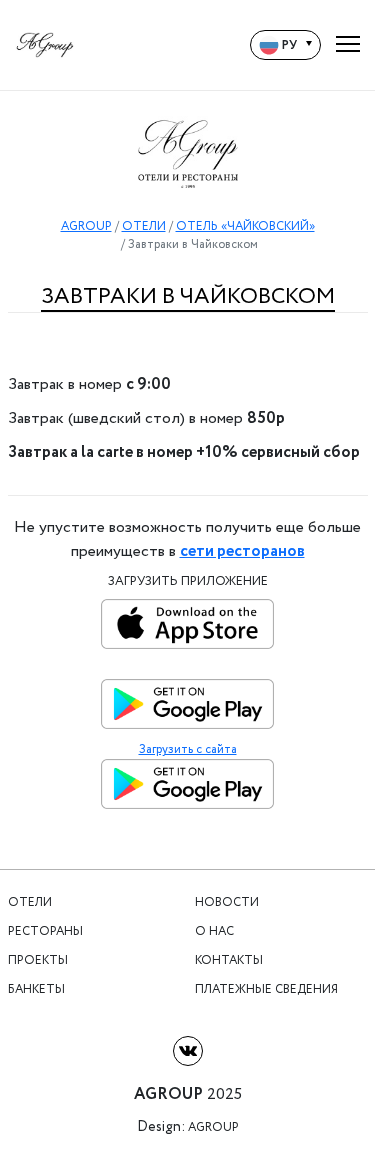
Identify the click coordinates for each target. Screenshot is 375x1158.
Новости (227, 903)
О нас (214, 932)
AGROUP (86, 226)
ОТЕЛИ (144, 226)
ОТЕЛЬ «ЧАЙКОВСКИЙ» (245, 226)
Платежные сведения (266, 990)
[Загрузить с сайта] (187, 789)
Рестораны (45, 932)
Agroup (213, 1128)
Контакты (229, 961)
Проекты (38, 961)
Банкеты (36, 990)
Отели (30, 903)
